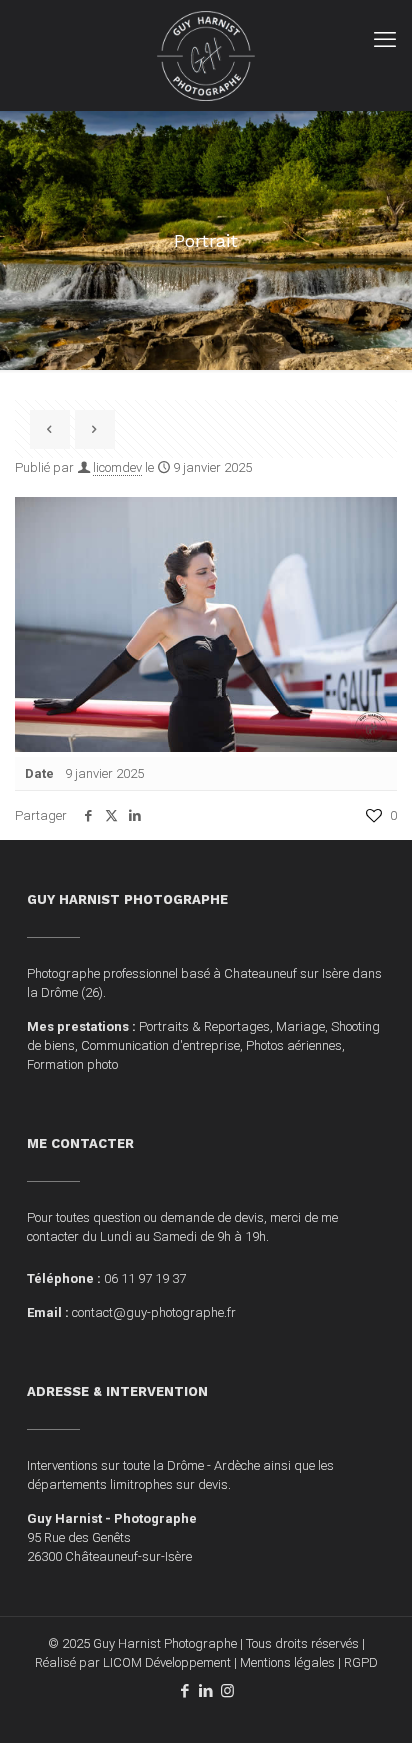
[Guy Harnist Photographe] (206, 55)
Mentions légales (287, 1662)
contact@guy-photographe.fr (154, 1312)
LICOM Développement (167, 1662)
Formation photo (72, 1064)
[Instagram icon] (227, 1691)
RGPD (361, 1662)
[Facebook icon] (185, 1691)
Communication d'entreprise (160, 1045)
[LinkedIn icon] (206, 1691)
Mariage (300, 1026)
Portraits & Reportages (204, 1026)
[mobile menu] (385, 40)
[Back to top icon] (371, 1702)
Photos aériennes (294, 1045)
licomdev (117, 467)
